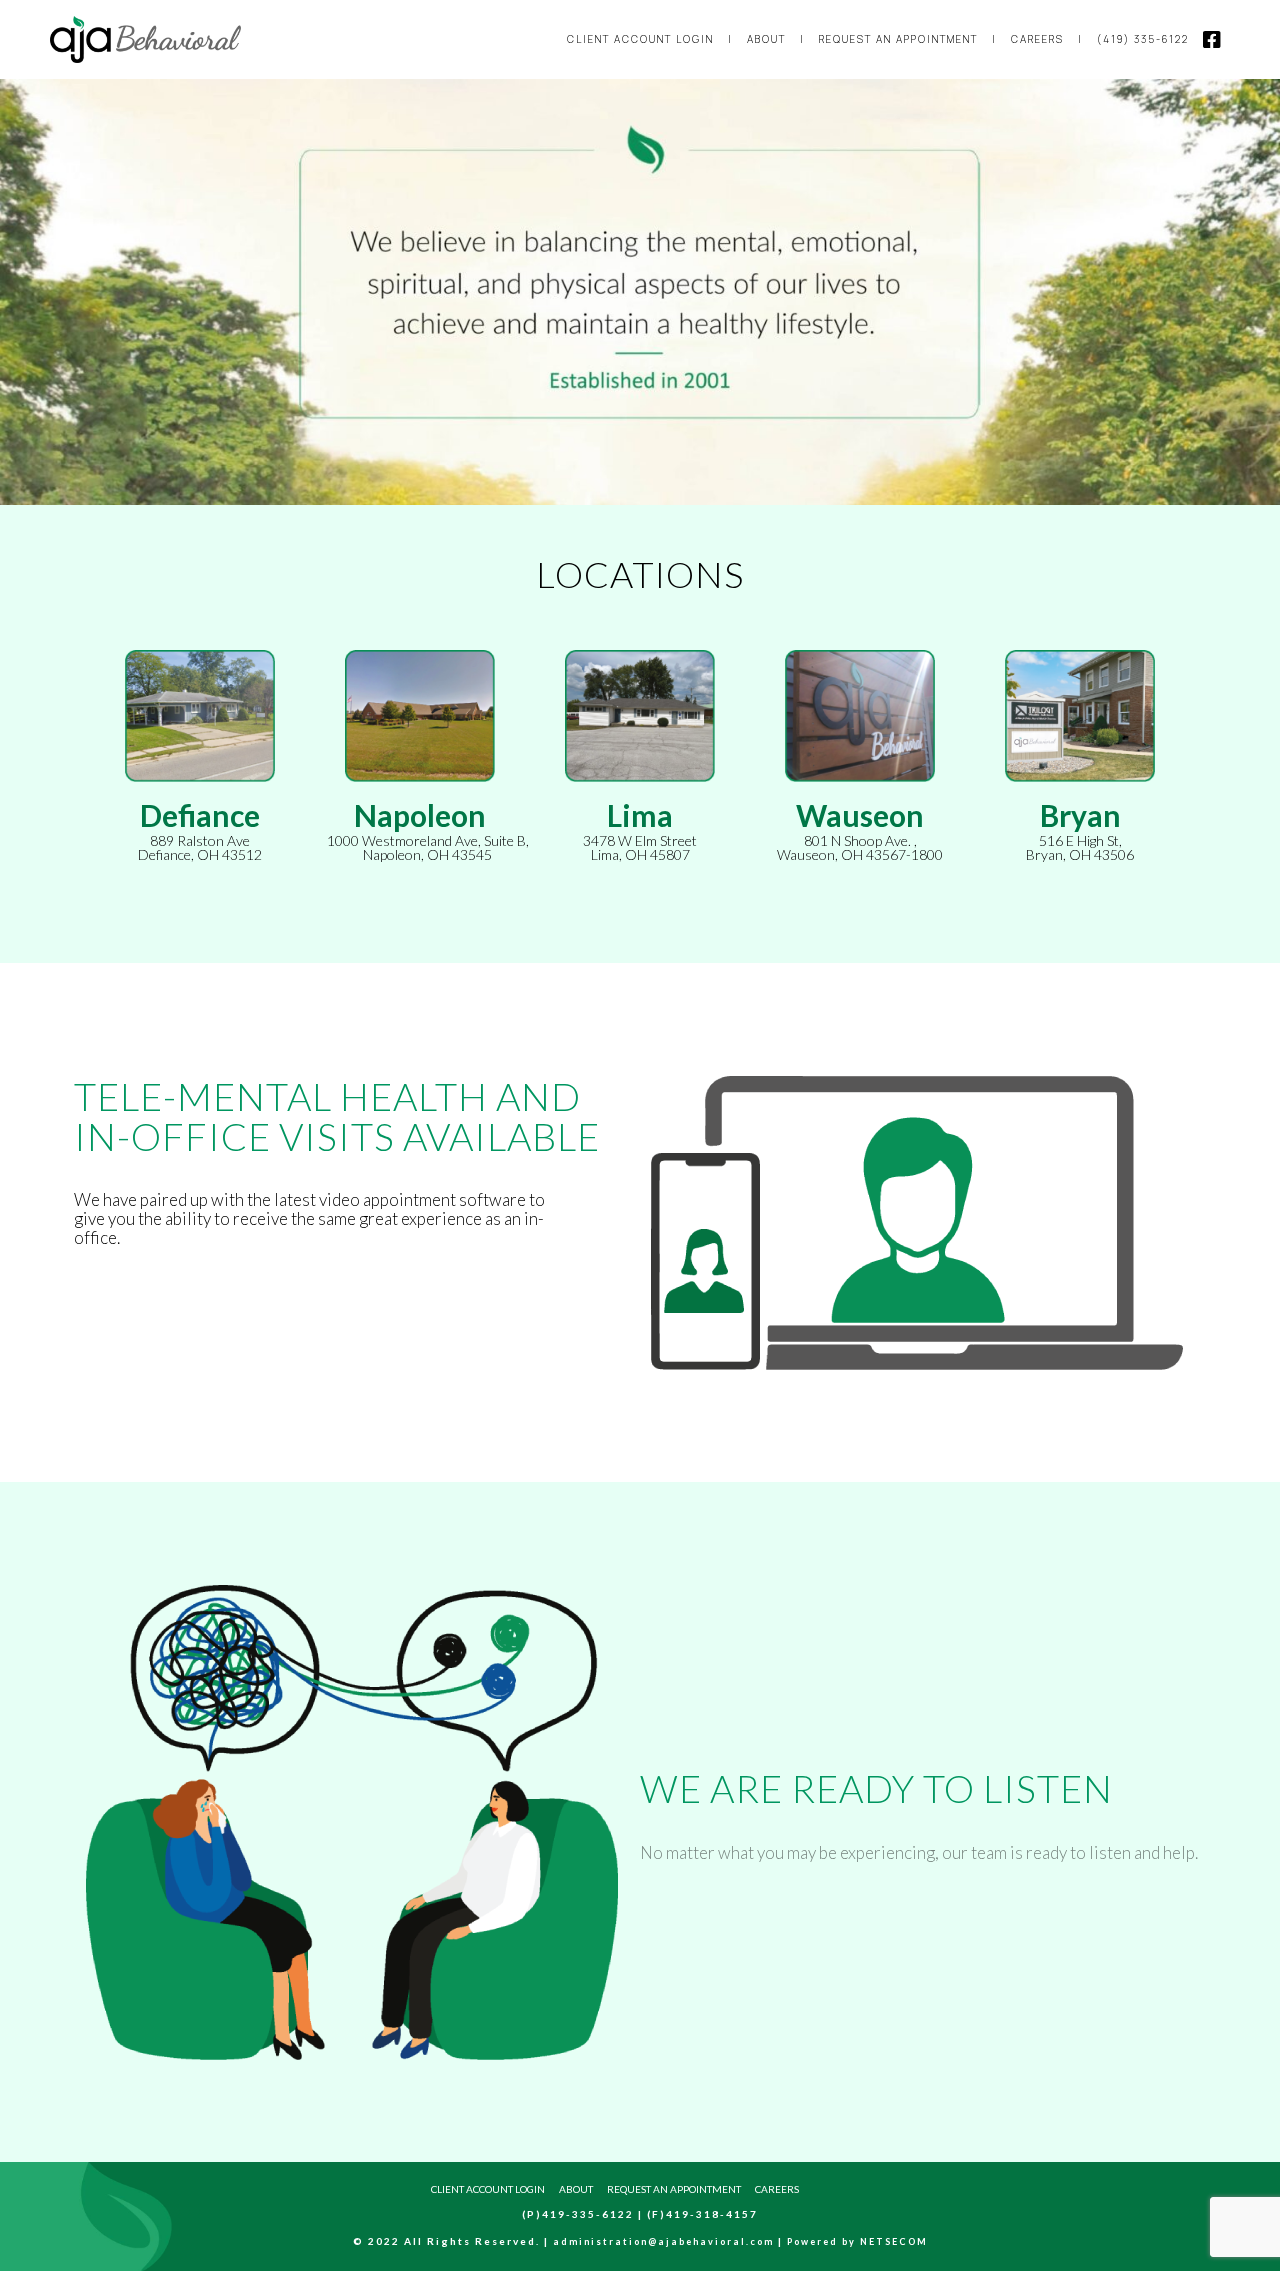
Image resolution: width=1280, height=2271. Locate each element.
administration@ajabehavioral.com (663, 2241)
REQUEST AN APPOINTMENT (898, 39)
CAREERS (1037, 39)
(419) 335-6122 (1143, 39)
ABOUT (766, 39)
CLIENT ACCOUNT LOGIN (640, 39)
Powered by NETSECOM (857, 2241)
